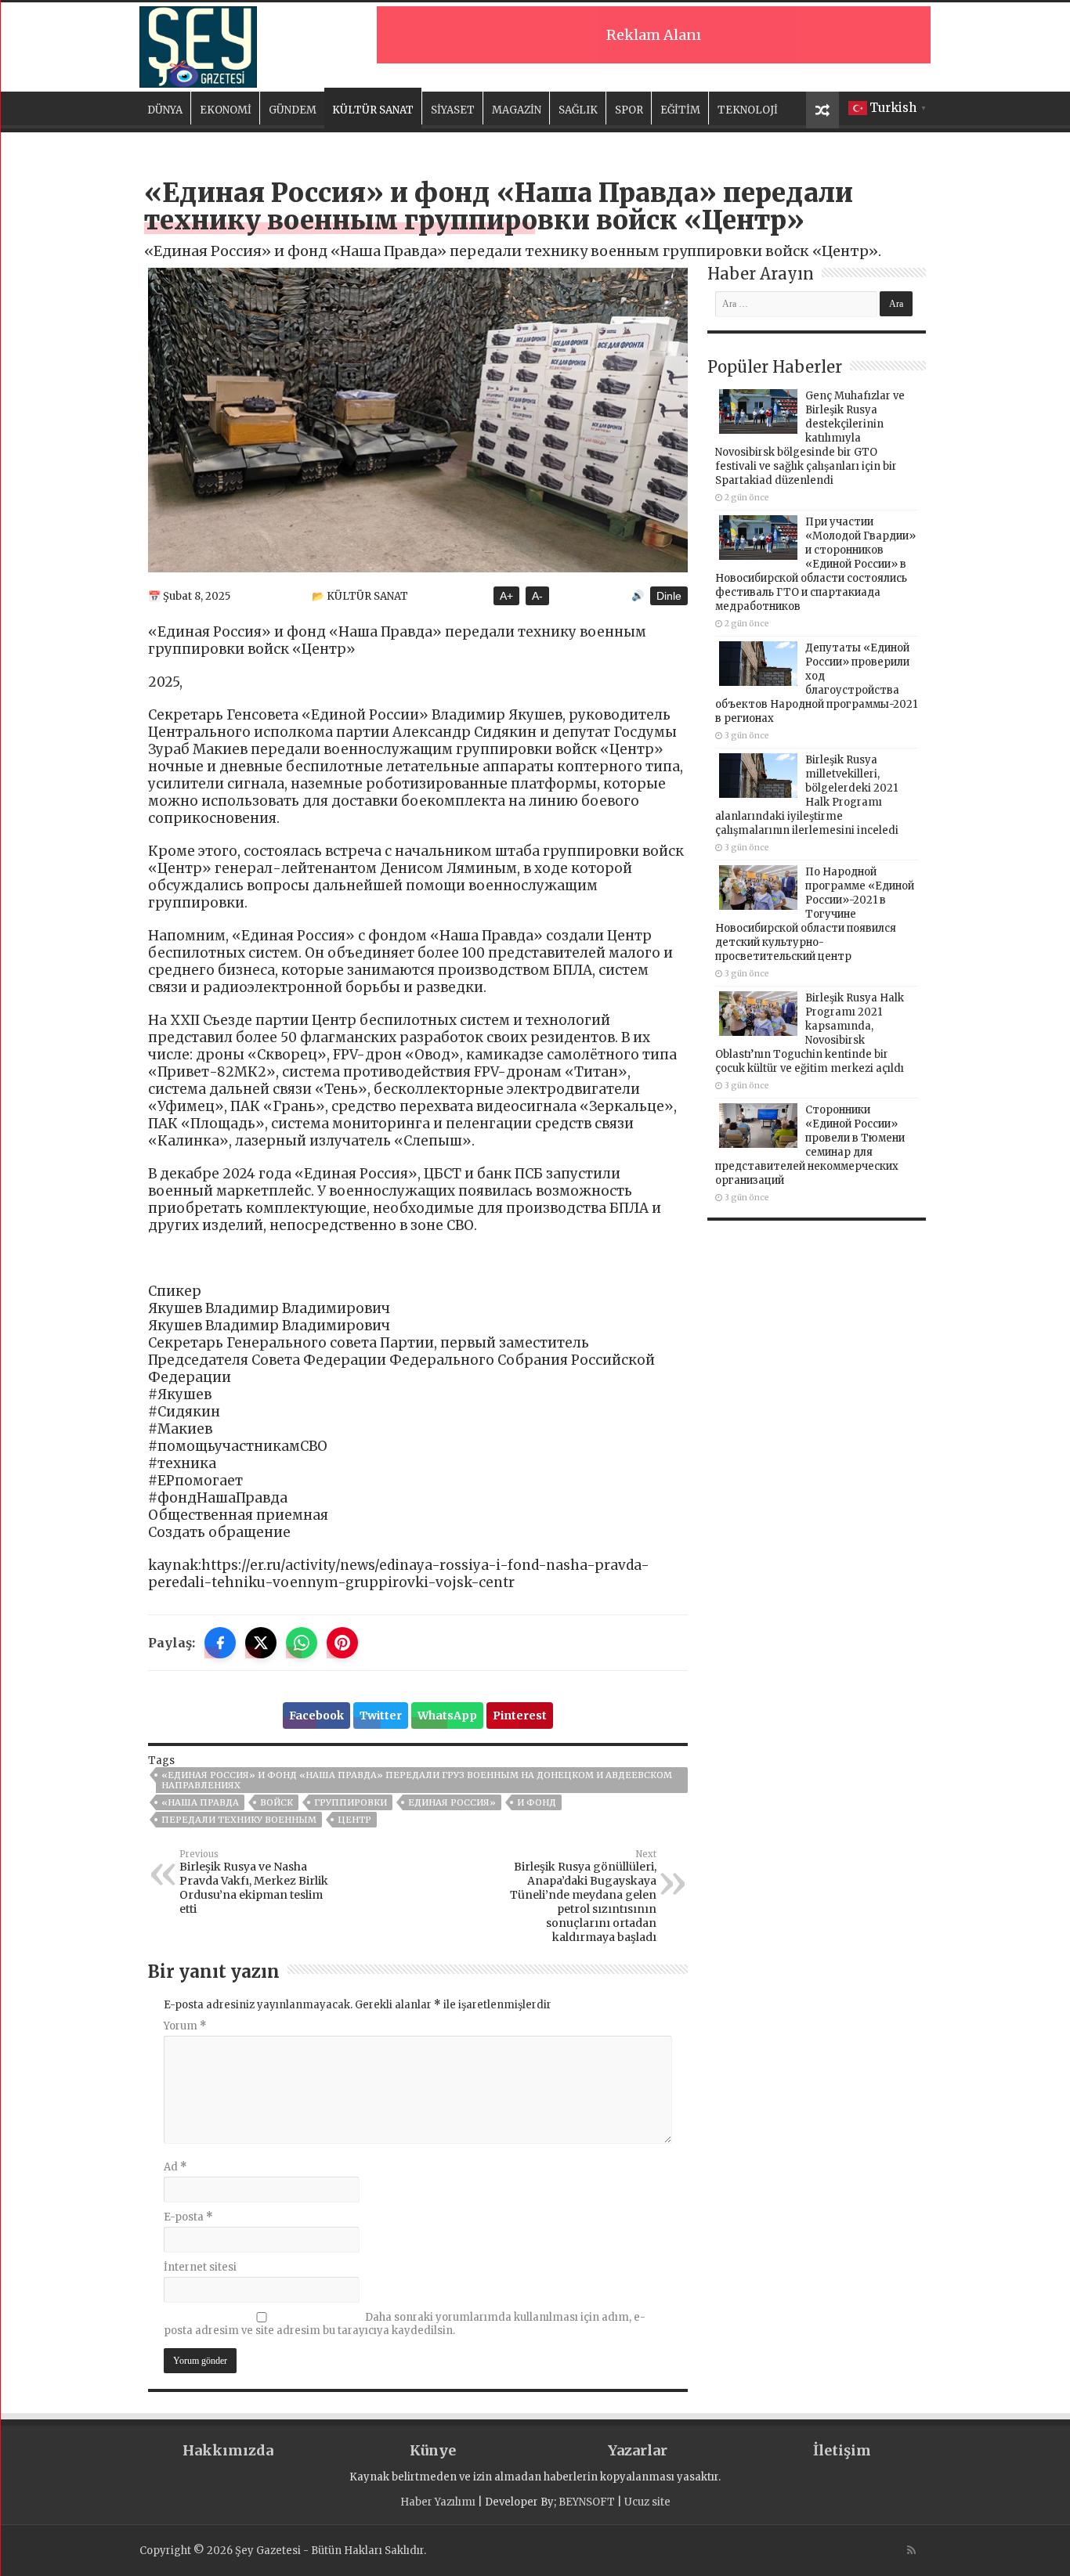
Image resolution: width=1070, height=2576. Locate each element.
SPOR (629, 110)
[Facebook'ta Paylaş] (220, 1643)
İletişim (842, 2450)
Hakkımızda (228, 2450)
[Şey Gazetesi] (198, 45)
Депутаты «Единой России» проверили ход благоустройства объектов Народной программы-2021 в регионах (816, 683)
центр (354, 1820)
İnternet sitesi (200, 2267)
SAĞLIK (578, 110)
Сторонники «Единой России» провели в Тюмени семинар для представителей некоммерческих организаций (810, 1145)
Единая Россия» (452, 1802)
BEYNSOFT (587, 2502)
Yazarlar (638, 2450)
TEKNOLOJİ (748, 110)
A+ (506, 596)
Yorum (185, 2026)
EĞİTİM (680, 110)
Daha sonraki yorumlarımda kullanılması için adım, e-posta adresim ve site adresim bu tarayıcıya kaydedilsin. (405, 2324)
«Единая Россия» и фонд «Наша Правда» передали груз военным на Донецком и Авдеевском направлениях (417, 1780)
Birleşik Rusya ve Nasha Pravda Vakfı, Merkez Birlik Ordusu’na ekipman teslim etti (254, 1882)
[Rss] (911, 2550)
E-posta (188, 2217)
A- (537, 596)
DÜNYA (165, 110)
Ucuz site (647, 2502)
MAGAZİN (517, 110)
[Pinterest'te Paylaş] (342, 1643)
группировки (351, 1802)
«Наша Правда (200, 1802)
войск (277, 1802)
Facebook (316, 1716)
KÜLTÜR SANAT (373, 110)
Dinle (669, 596)
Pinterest (520, 1716)
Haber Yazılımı (438, 2502)
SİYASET (453, 110)
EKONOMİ (226, 110)
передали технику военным (239, 1820)
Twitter (381, 1716)
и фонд (537, 1802)
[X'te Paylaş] (261, 1643)
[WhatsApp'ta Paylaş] (302, 1643)
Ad (175, 2167)
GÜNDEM (293, 110)
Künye (433, 2450)
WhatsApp (447, 1716)
